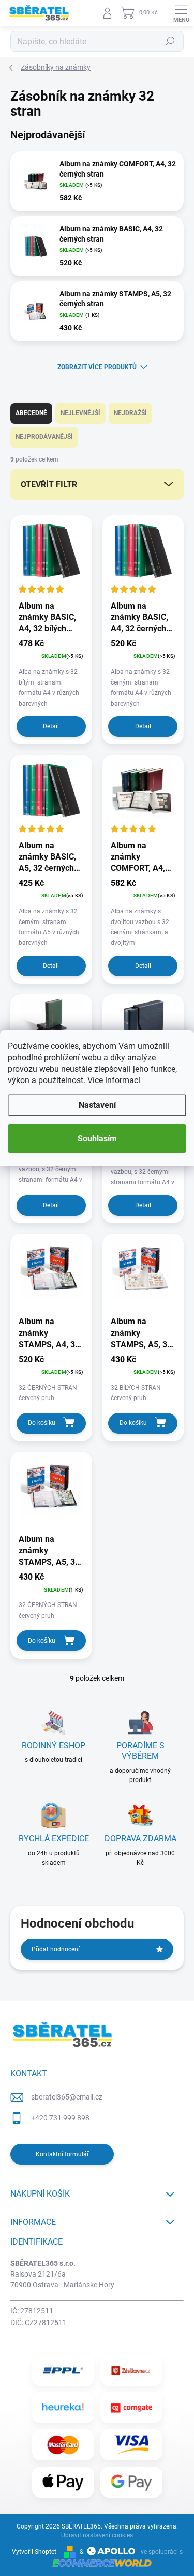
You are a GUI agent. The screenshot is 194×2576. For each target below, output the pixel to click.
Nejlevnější (80, 413)
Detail (51, 726)
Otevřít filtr (49, 484)
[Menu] (181, 13)
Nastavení (97, 1105)
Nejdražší (130, 413)
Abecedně (31, 413)
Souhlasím (97, 1139)
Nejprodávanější (44, 437)
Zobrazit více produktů (97, 367)
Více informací (114, 1080)
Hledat (170, 41)
